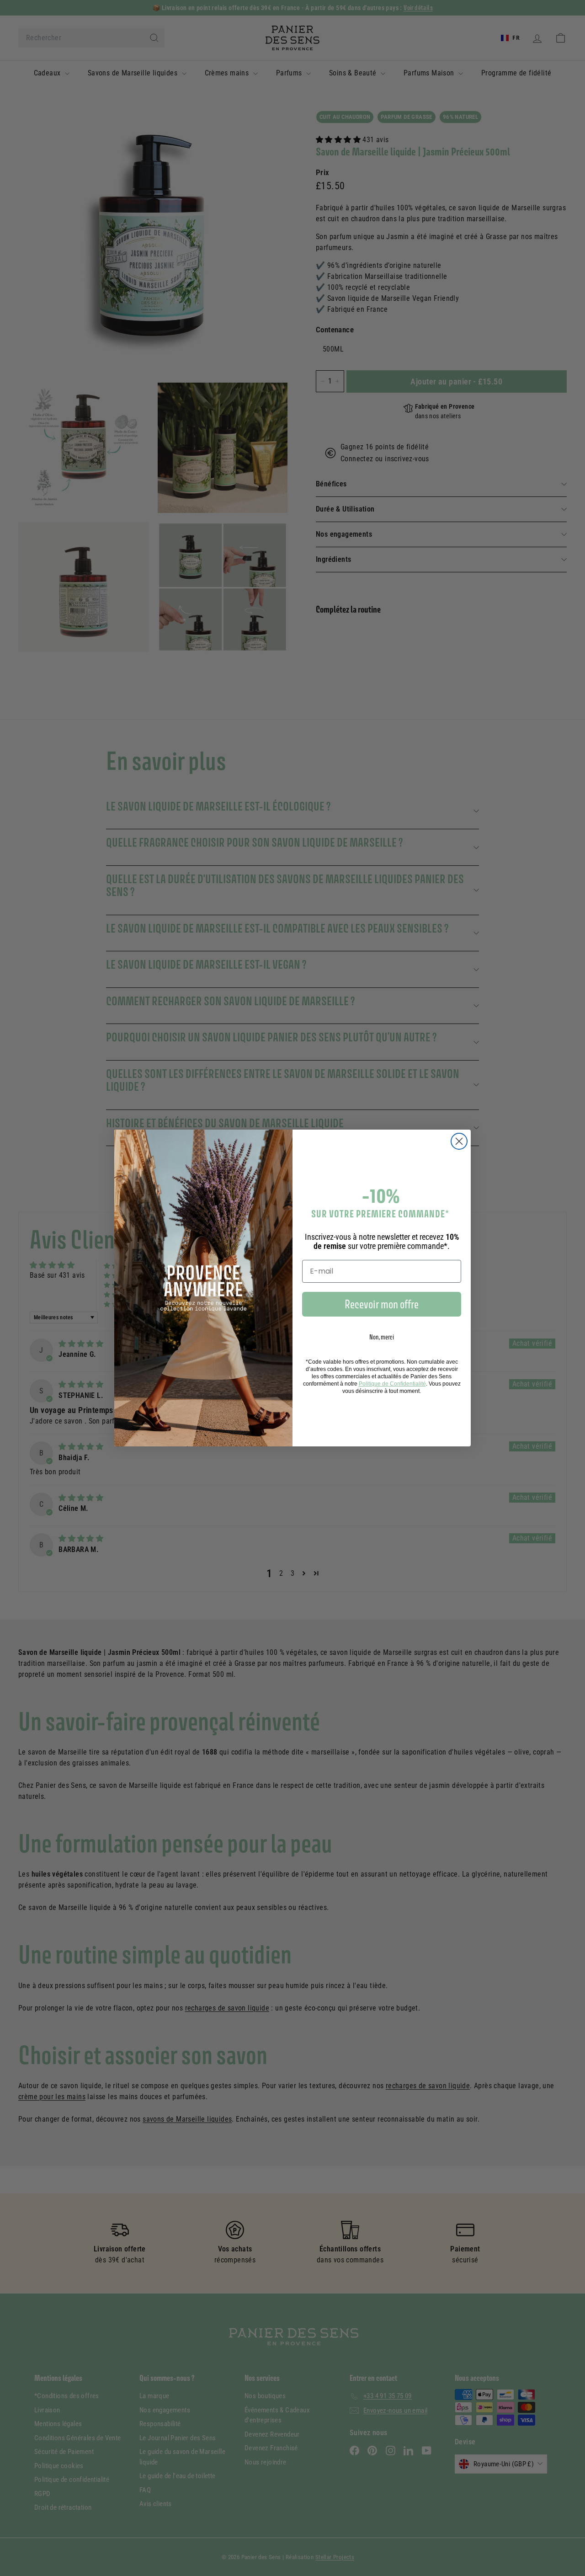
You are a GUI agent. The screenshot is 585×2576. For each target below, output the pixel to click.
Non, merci (382, 1337)
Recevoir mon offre (382, 1304)
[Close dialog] (459, 1141)
